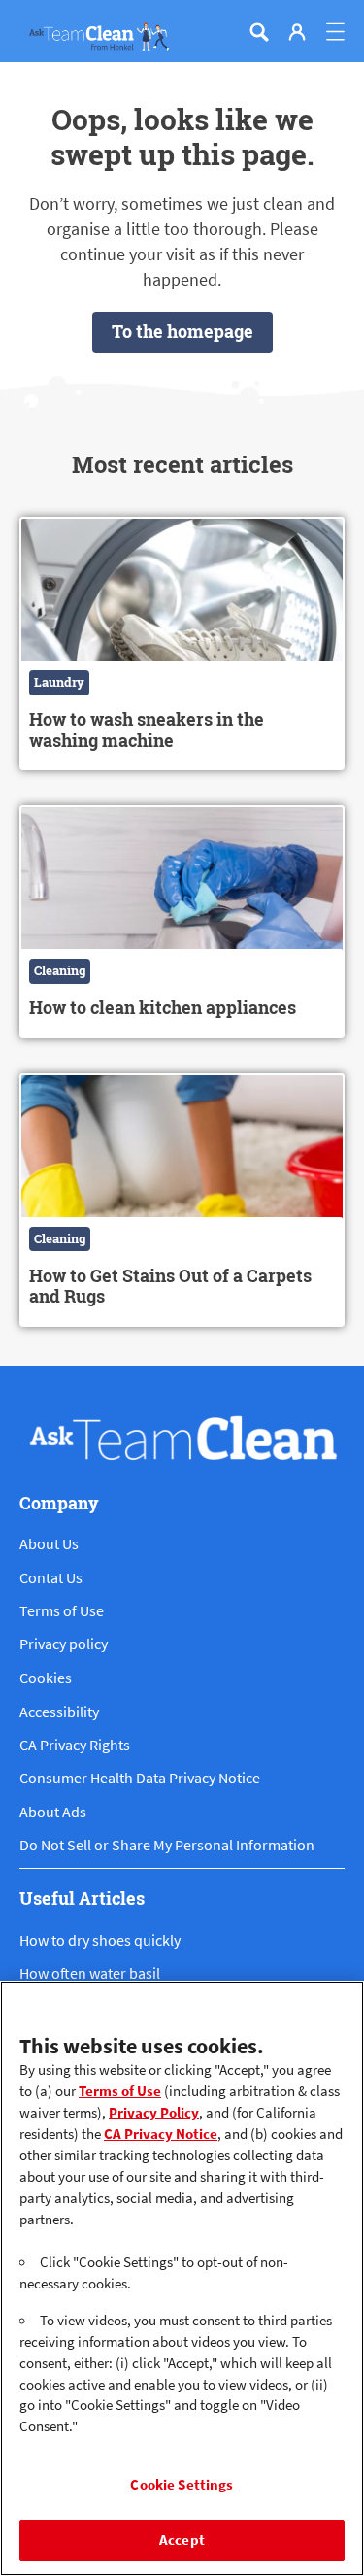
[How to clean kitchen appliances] (182, 921)
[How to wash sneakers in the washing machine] (182, 644)
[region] (182, 2278)
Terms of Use (120, 2091)
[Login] (297, 32)
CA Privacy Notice (161, 2134)
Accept (182, 2540)
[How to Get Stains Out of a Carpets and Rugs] (182, 1200)
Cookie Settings (182, 2485)
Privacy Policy (154, 2113)
